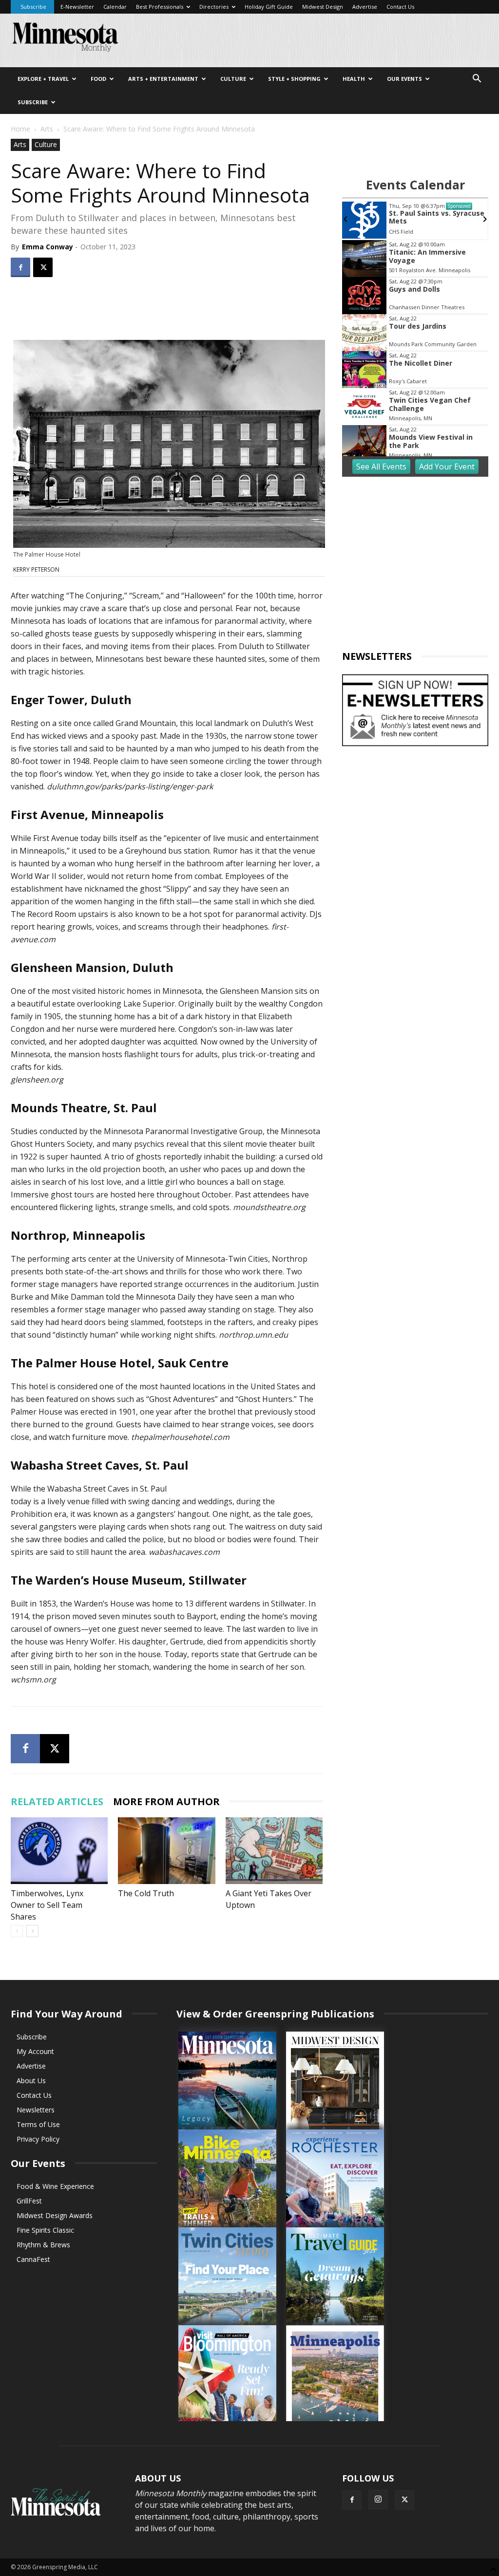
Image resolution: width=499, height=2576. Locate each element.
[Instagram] (378, 2500)
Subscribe (33, 7)
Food (98, 79)
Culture (233, 79)
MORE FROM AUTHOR (166, 1801)
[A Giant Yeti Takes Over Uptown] (274, 1851)
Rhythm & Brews (43, 2245)
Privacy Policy (38, 2139)
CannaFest (33, 2259)
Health (354, 79)
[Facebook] (20, 267)
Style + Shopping (294, 79)
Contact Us (400, 7)
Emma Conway (48, 247)
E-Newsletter (77, 7)
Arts (47, 129)
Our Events (404, 79)
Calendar (115, 7)
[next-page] (32, 1931)
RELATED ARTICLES (57, 1801)
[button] (477, 80)
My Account (35, 2051)
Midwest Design (323, 7)
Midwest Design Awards (55, 2215)
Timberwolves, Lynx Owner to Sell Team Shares (47, 1905)
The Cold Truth (146, 1893)
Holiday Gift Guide (269, 7)
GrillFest (29, 2201)
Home (20, 129)
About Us (31, 2081)
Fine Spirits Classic (45, 2230)
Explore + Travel (43, 79)
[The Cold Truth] (166, 1851)
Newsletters (36, 2110)
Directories (214, 7)
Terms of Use (38, 2124)
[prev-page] (17, 1931)
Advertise (365, 7)
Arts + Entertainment (163, 79)
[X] (43, 267)
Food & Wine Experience (55, 2186)
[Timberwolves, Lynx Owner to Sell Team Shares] (59, 1851)
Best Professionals (160, 7)
